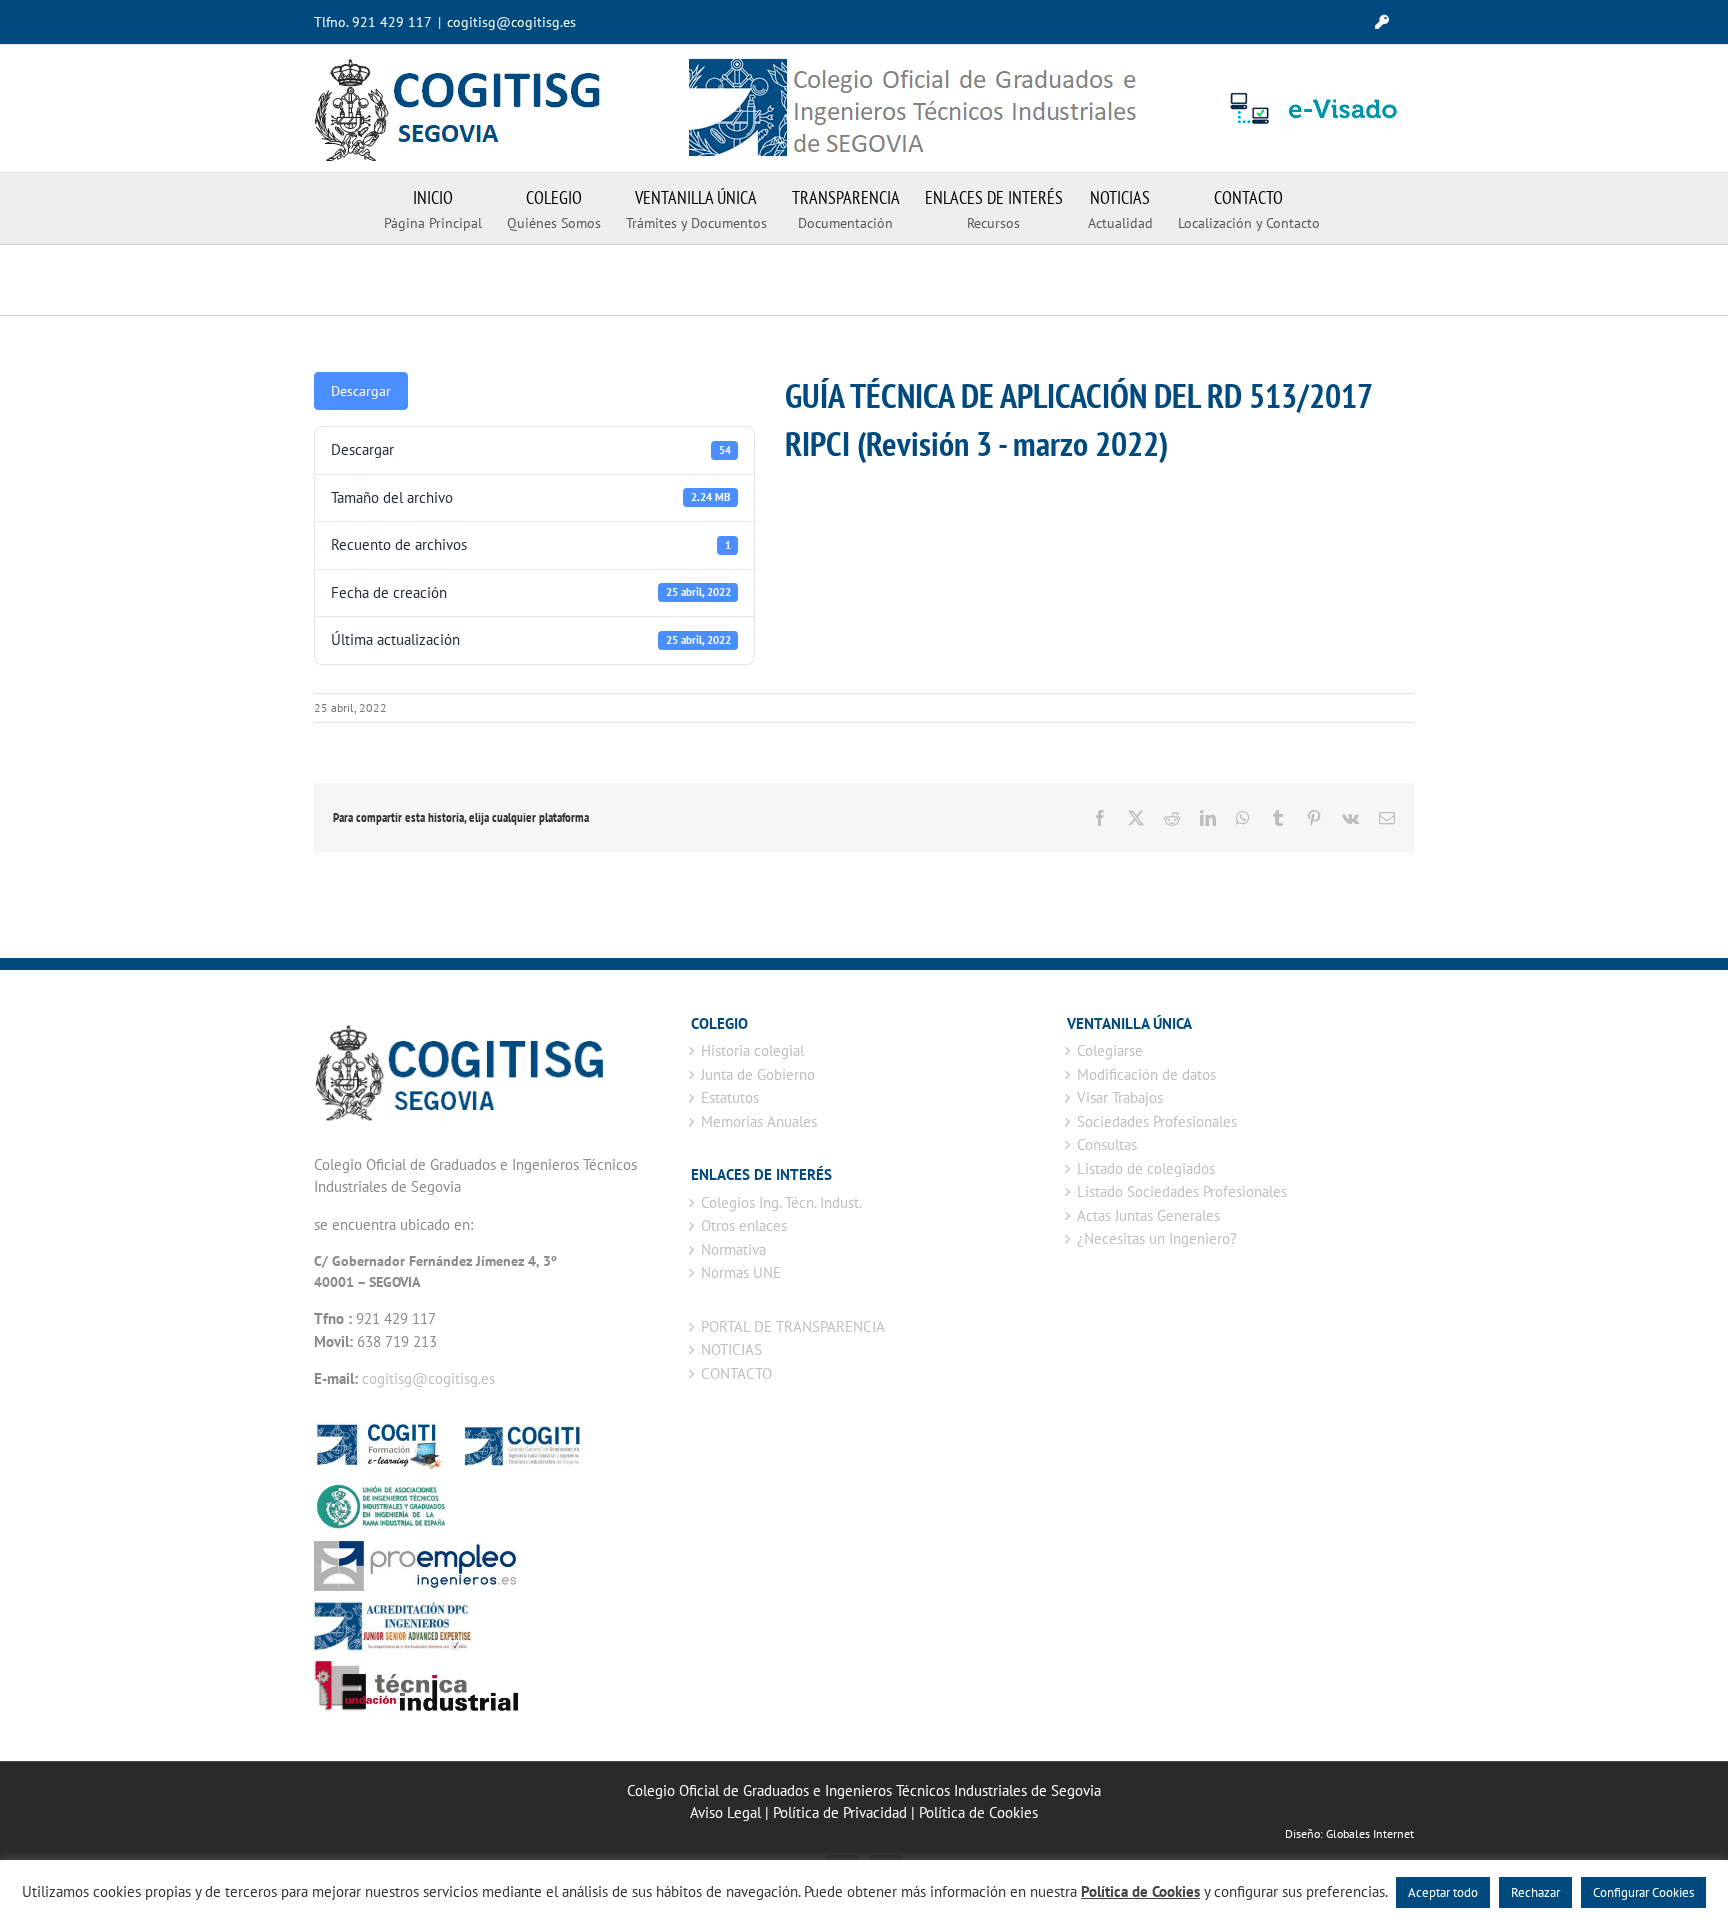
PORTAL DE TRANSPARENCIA (793, 1326)
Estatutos (730, 1097)
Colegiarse (1110, 1050)
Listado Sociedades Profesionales (1182, 1191)
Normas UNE (741, 1272)
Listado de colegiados (1146, 1168)
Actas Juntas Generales (1148, 1215)
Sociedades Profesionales (1157, 1121)
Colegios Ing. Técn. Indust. (781, 1202)
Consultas (1107, 1144)
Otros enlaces (744, 1225)
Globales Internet (1370, 1833)
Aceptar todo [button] (1443, 1892)
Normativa (733, 1249)
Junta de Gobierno (758, 1074)
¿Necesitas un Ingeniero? (1157, 1238)
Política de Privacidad (840, 1812)
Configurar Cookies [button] (1643, 1892)
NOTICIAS (731, 1349)
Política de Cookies (978, 1812)
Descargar (361, 391)
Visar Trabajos (1120, 1097)
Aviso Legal (725, 1812)
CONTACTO (736, 1373)
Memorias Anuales (759, 1121)
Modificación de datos (1146, 1074)
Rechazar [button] (1535, 1892)
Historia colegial (752, 1050)
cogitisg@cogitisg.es (511, 22)
